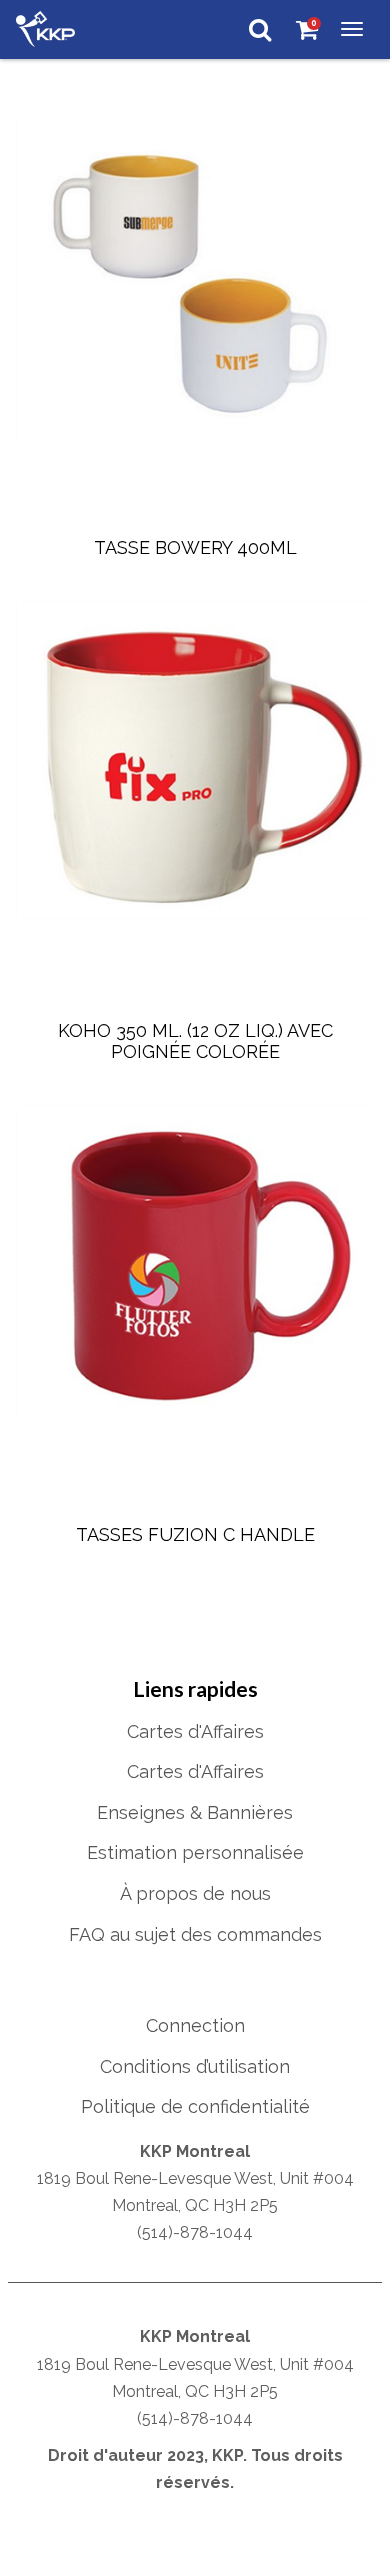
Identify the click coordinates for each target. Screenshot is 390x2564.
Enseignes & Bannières (195, 1812)
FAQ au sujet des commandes (195, 1934)
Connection (195, 2025)
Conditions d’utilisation (195, 2066)
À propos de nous (195, 1893)
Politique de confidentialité (195, 2106)
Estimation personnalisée (195, 1852)
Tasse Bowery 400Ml (195, 547)
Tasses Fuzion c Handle (195, 1534)
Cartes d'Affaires (195, 1731)
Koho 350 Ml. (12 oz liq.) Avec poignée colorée (198, 1041)
